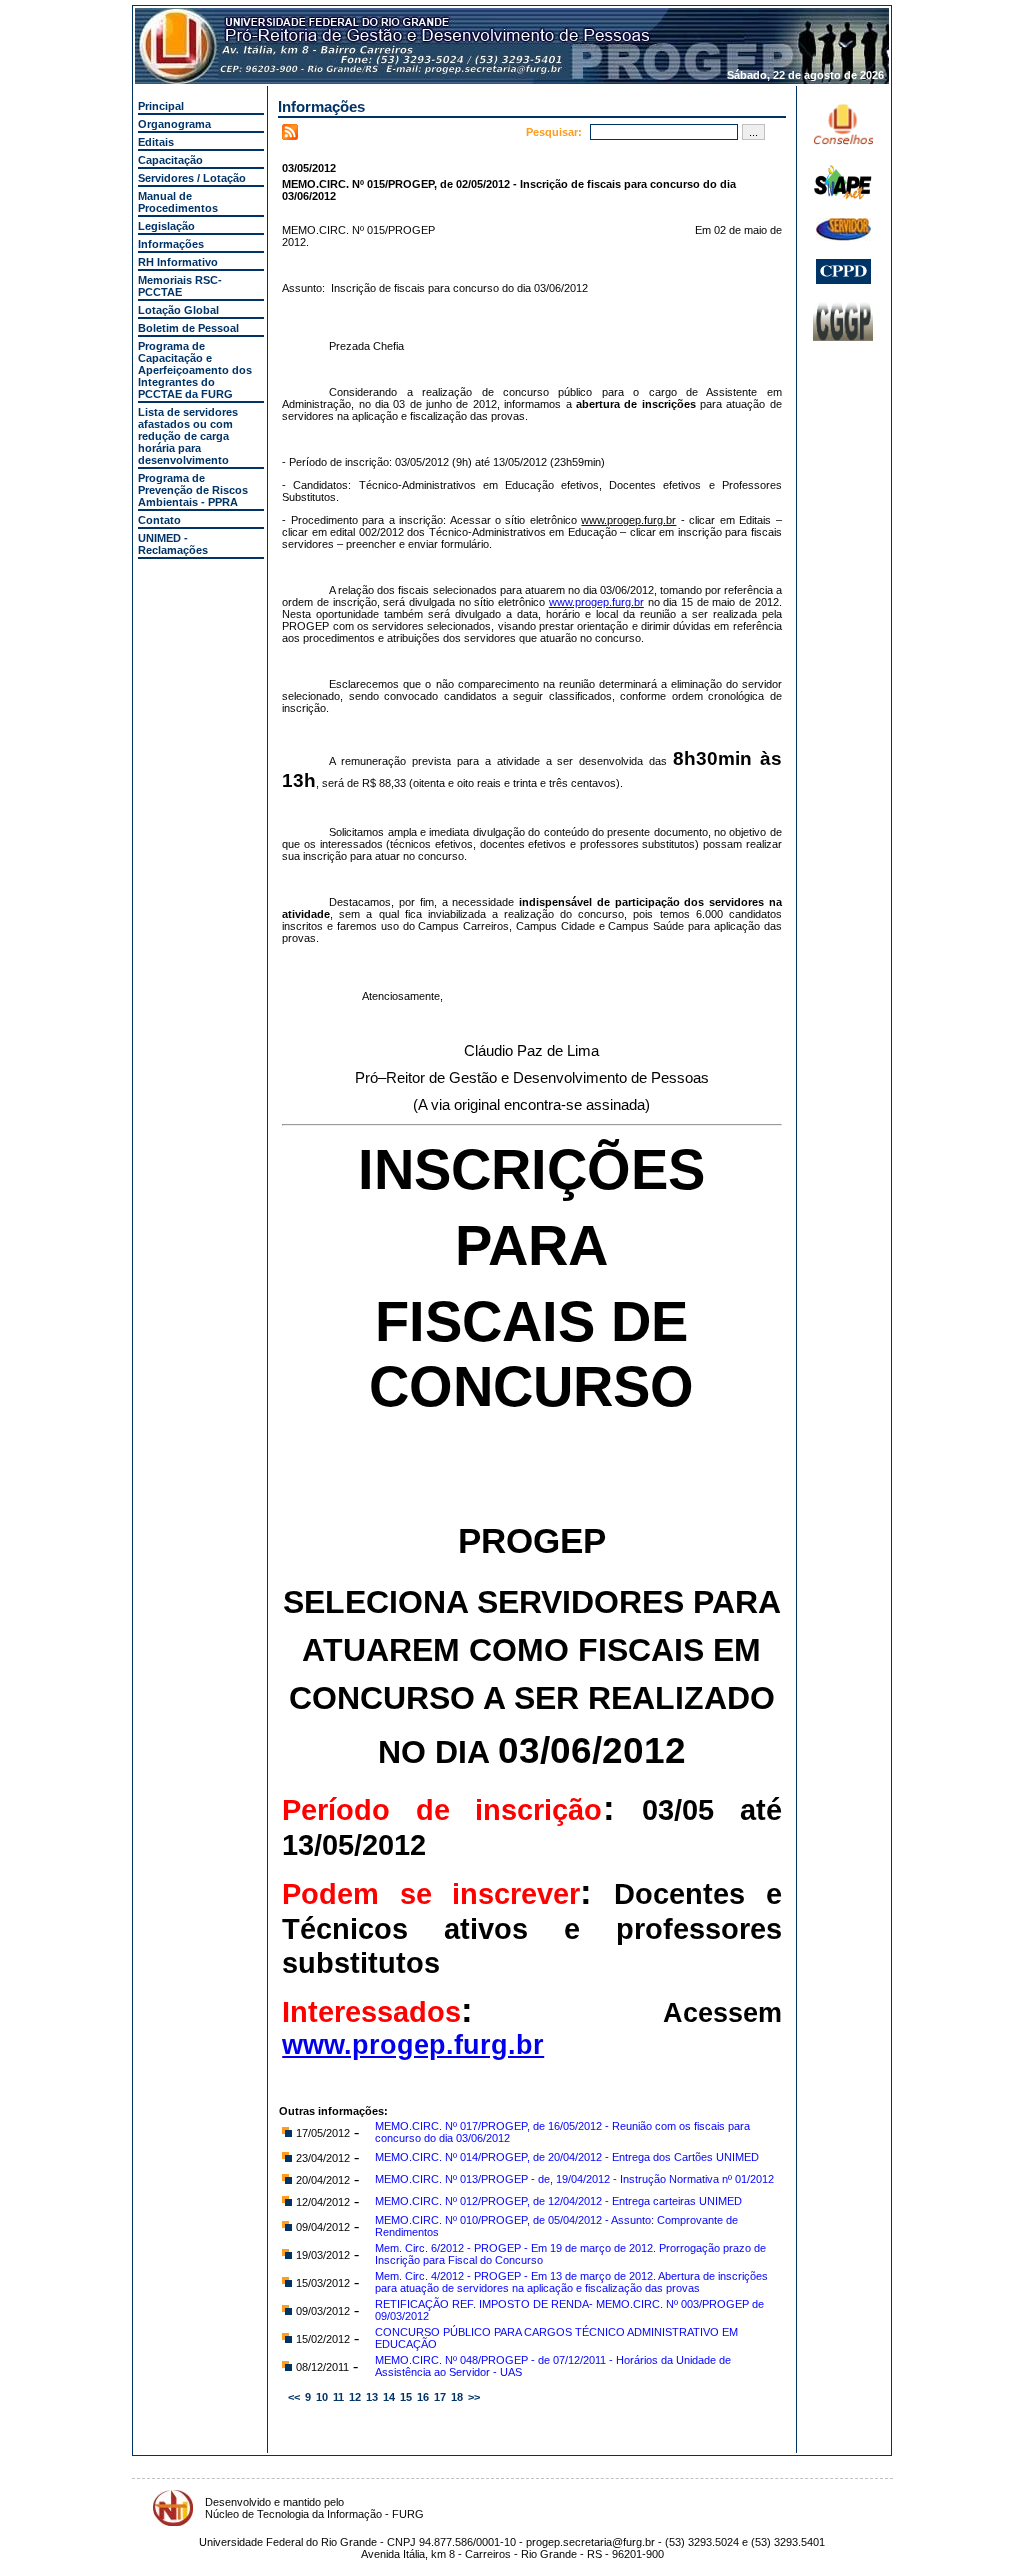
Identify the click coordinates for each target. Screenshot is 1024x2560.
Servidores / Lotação (192, 178)
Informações (171, 244)
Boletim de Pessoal (188, 328)
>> (474, 2397)
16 (423, 2397)
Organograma (174, 124)
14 (389, 2397)
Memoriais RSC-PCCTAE (180, 286)
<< (294, 2397)
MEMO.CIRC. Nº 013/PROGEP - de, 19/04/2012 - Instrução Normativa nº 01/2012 (574, 2179)
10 (322, 2397)
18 (457, 2397)
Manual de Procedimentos (178, 202)
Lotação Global (178, 310)
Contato (159, 520)
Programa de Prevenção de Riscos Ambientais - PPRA (193, 490)
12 (355, 2397)
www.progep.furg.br (596, 602)
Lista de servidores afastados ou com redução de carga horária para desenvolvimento (188, 436)
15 (406, 2397)
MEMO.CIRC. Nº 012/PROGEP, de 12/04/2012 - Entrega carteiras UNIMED (558, 2201)
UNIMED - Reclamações (173, 544)
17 (440, 2397)
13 (372, 2397)
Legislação (166, 226)
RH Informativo (178, 262)
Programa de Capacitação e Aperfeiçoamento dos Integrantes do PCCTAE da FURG (195, 370)
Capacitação (170, 160)
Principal (161, 106)
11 (338, 2397)
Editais (156, 142)
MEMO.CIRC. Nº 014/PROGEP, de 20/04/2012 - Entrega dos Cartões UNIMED (567, 2157)
